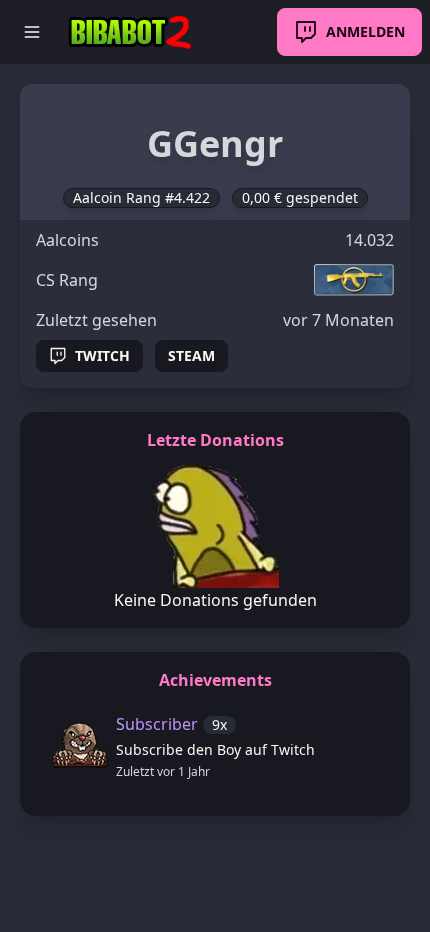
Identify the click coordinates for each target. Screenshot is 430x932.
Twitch (102, 355)
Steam (191, 355)
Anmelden (365, 31)
